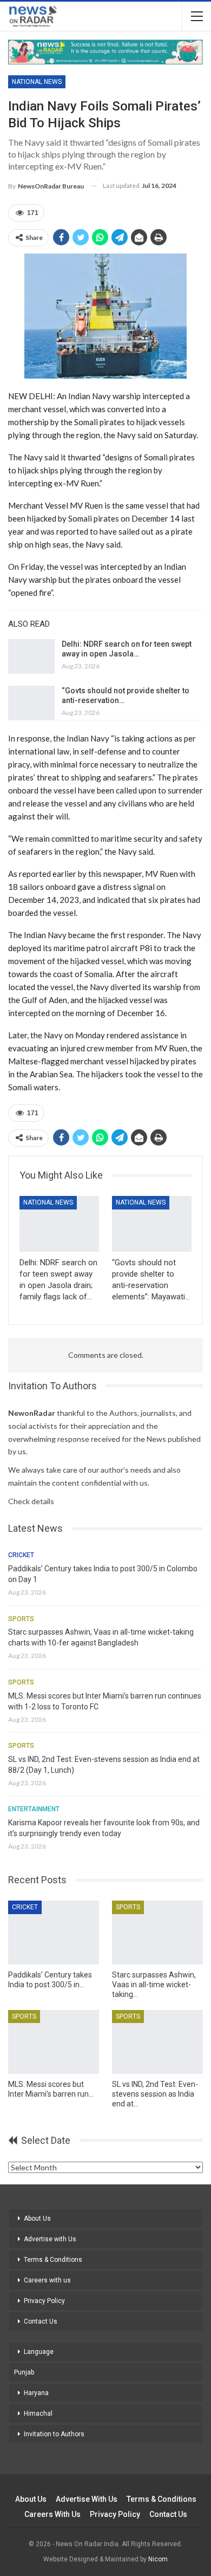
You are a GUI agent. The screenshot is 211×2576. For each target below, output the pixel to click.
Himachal (38, 2414)
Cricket (21, 1555)
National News (37, 82)
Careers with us (47, 2280)
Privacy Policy (44, 2301)
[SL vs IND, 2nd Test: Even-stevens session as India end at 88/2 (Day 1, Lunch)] (157, 2042)
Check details (31, 1501)
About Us (37, 2219)
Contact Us (41, 2321)
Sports (21, 1619)
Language (39, 2352)
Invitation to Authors (54, 2434)
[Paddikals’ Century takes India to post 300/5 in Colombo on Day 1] (54, 1933)
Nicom (158, 2559)
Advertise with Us (50, 2239)
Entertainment (34, 1809)
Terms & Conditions (53, 2260)
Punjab (24, 2372)
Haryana (36, 2393)
